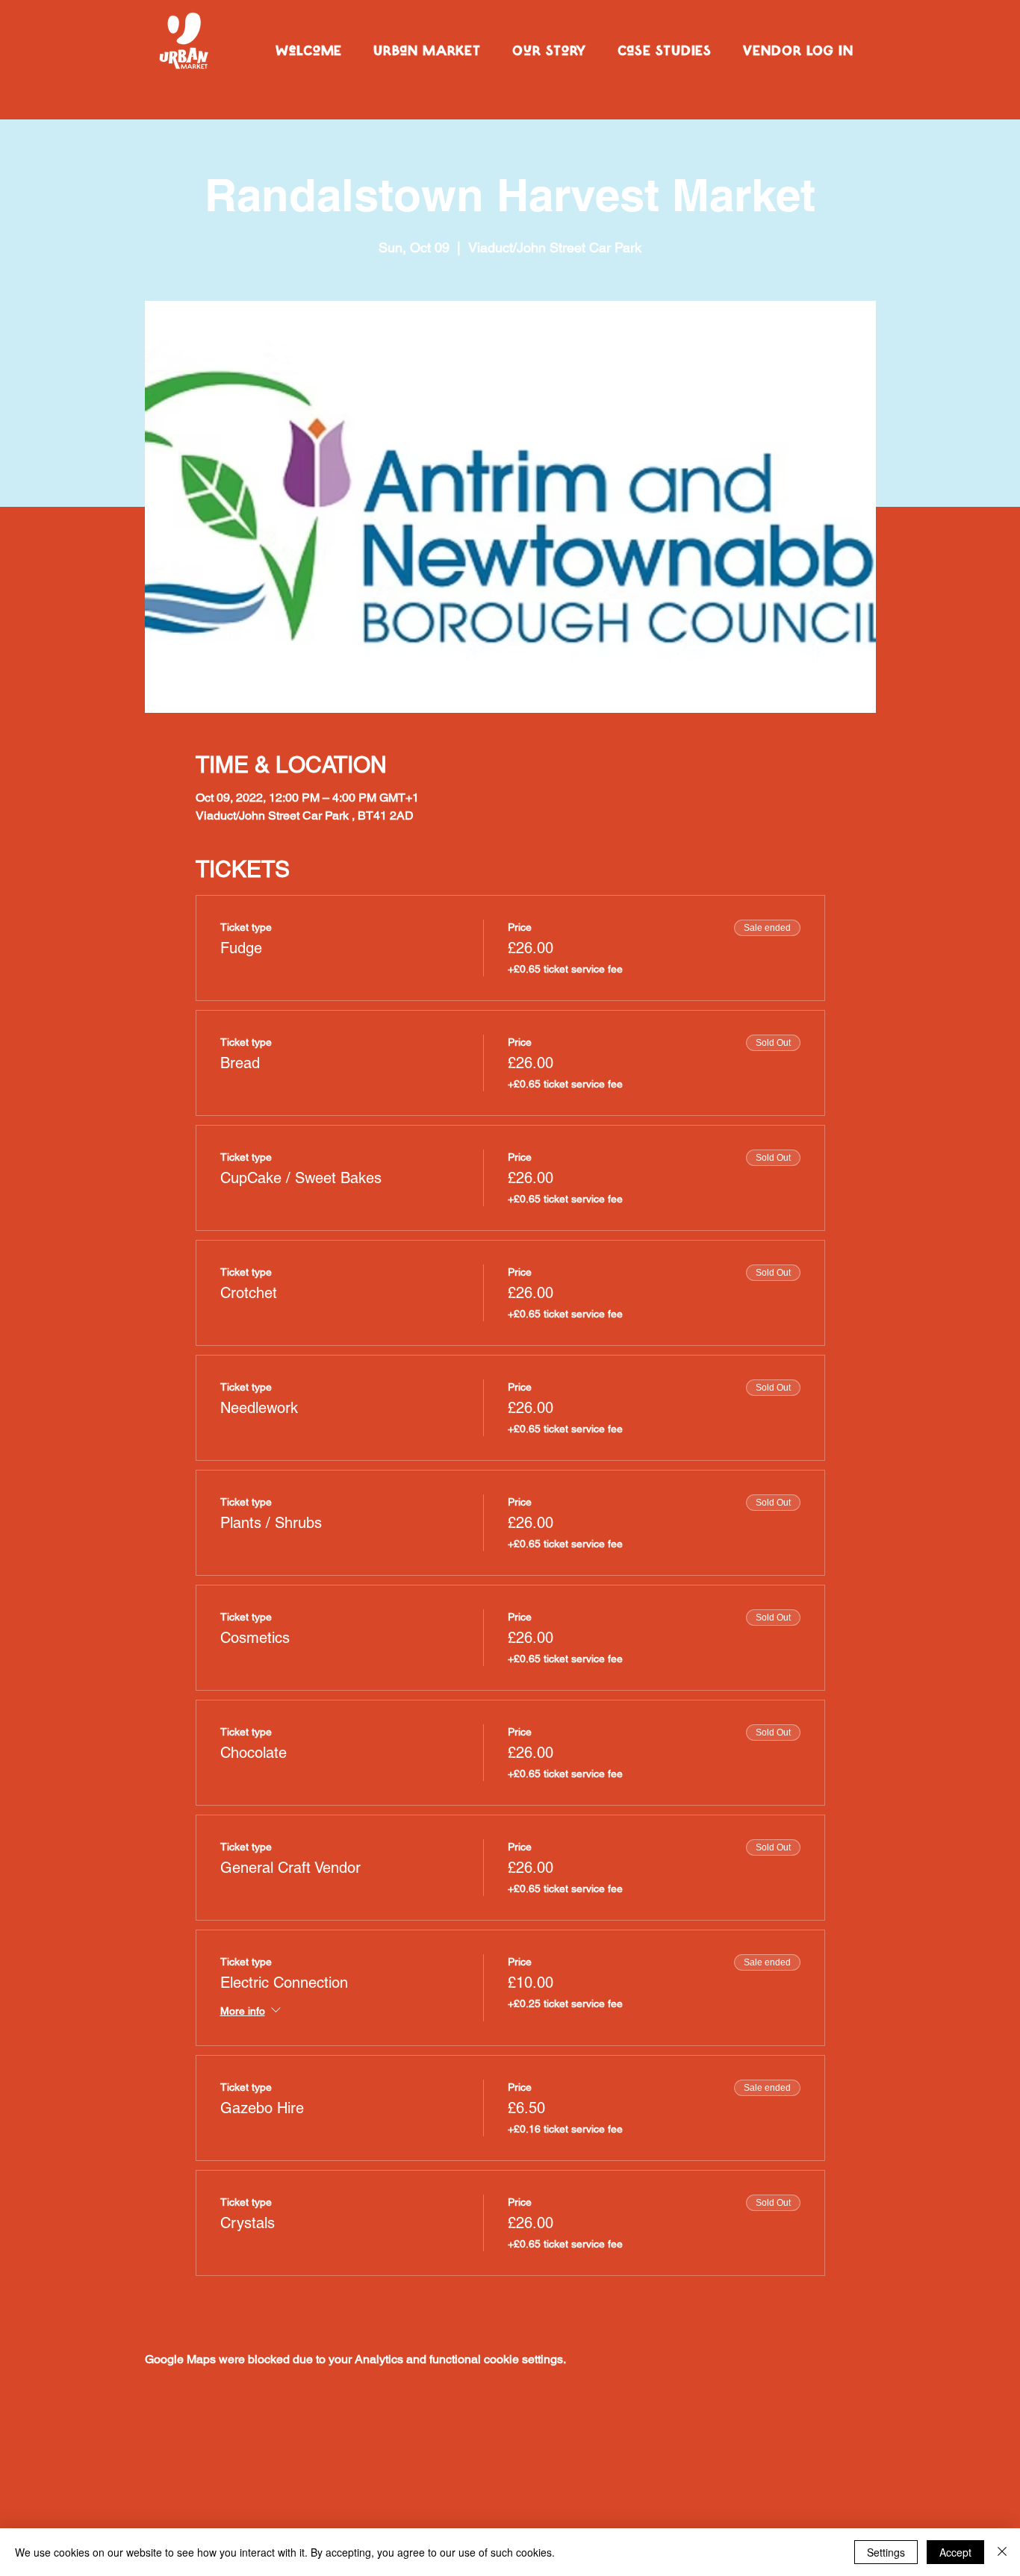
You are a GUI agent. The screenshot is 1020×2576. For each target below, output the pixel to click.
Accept (955, 2552)
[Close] (1002, 2552)
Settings (886, 2552)
